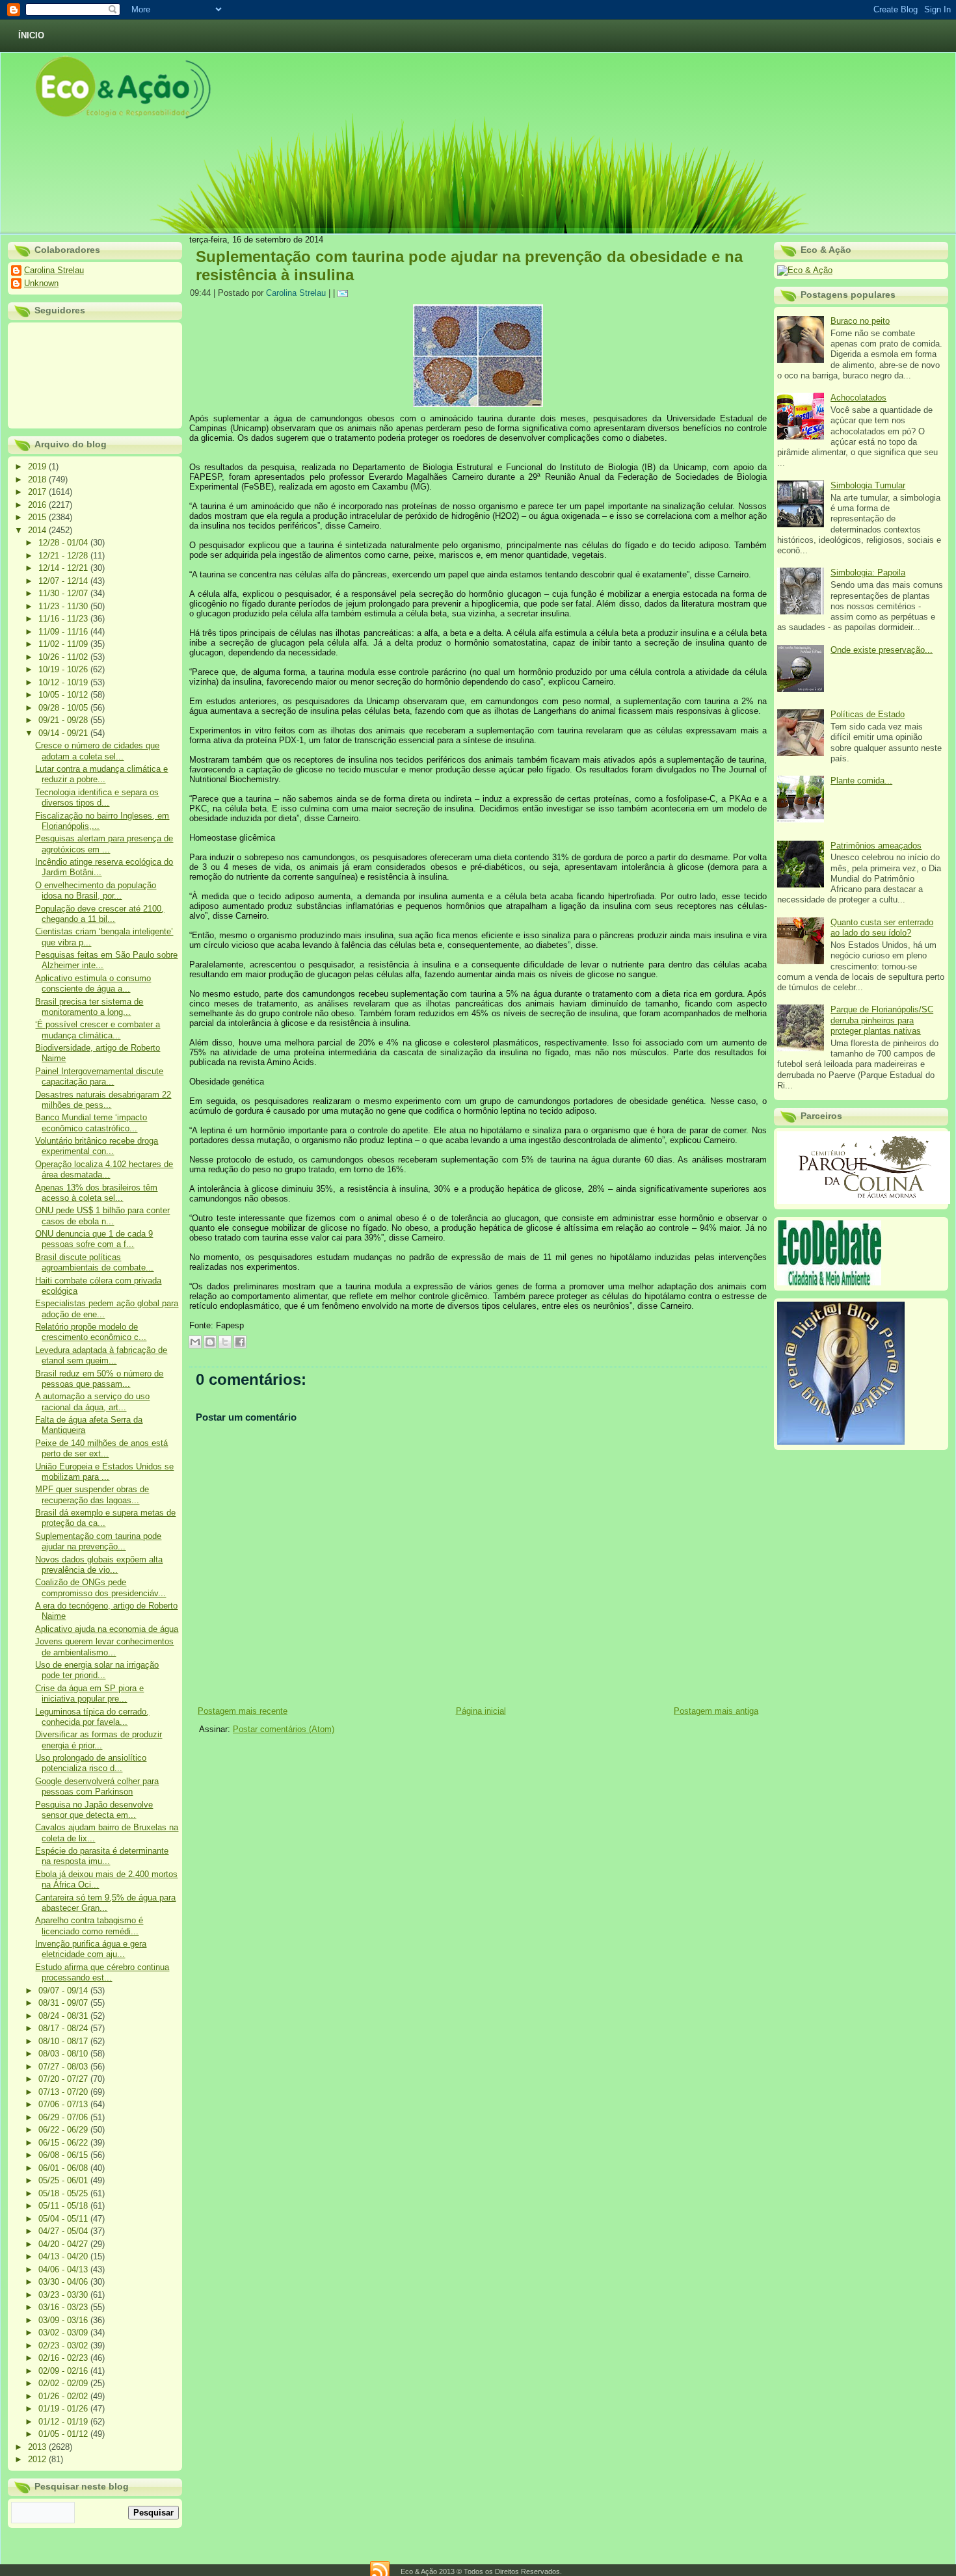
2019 (38, 467)
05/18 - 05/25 (64, 2193)
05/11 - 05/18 (64, 2206)
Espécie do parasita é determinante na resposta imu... (102, 1856)
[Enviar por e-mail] (195, 1342)
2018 (38, 480)
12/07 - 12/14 (64, 581)
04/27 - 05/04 (64, 2231)
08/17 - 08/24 (64, 2028)
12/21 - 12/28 (64, 556)
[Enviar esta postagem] (345, 293)
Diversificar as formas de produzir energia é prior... (99, 1740)
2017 (38, 492)
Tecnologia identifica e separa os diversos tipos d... (97, 797)
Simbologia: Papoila (868, 572)
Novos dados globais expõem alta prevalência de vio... (99, 1565)
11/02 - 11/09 (64, 644)
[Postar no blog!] (210, 1342)
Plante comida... (861, 781)
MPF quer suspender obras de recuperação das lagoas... (92, 1494)
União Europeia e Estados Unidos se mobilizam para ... (104, 1472)
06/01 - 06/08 (64, 2168)
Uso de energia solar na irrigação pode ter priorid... (97, 1670)
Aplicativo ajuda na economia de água (107, 1629)
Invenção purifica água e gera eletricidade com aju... (91, 1949)
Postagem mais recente (243, 1711)
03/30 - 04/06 (64, 2282)
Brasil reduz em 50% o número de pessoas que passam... (99, 1379)
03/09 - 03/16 (64, 2320)
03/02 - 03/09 (64, 2333)
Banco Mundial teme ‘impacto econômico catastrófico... (91, 1123)
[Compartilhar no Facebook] (240, 1342)
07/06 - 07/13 (64, 2104)
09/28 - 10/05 (64, 708)
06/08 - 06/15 (64, 2155)
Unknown (41, 283)
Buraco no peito (860, 321)
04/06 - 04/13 (64, 2269)
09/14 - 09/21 (64, 733)
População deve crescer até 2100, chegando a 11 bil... (100, 914)
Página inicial (481, 1711)
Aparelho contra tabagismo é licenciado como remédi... (89, 1925)
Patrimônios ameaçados (876, 846)
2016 (38, 505)
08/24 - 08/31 (64, 2016)
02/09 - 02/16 (64, 2371)
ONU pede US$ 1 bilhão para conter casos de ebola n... (102, 1216)
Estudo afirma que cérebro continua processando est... (102, 1972)
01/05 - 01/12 (64, 2434)
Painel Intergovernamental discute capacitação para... (99, 1076)
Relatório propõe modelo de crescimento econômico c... (91, 1332)
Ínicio (31, 35)
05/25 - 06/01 (64, 2180)
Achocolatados (858, 398)
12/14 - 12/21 (64, 568)
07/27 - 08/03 (64, 2067)
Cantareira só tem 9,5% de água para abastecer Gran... (105, 1903)
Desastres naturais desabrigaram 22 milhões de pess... (103, 1100)
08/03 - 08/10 (64, 2054)
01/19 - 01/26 (64, 2409)
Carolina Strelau (54, 270)
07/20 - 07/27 (64, 2079)
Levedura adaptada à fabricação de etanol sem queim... (101, 1355)
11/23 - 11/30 (64, 606)
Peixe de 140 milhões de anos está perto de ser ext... (101, 1448)
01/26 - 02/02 (64, 2396)
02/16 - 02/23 (64, 2358)
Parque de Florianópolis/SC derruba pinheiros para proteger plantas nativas (882, 1020)
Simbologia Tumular (868, 485)
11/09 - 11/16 (64, 632)
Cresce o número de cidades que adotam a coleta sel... (97, 751)
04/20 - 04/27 (64, 2244)
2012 (38, 2459)
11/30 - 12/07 (64, 593)
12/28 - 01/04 (64, 543)
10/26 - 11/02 (64, 657)
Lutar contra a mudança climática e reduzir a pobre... (101, 774)
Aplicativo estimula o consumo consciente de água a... (93, 983)
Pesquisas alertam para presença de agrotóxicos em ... (104, 844)
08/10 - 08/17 (64, 2041)
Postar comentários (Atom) (284, 1729)
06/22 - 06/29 (64, 2130)
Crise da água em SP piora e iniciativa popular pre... (89, 1693)
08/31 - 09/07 (64, 2003)
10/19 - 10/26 (64, 669)
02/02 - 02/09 (64, 2383)
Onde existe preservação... (882, 650)
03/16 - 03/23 (64, 2307)
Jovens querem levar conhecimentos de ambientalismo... (104, 1647)
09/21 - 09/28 (64, 720)
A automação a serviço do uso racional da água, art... (92, 1401)
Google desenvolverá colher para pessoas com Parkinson (97, 1786)
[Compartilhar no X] (225, 1342)
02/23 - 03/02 (64, 2346)
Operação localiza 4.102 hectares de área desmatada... (104, 1169)
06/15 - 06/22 (64, 2143)
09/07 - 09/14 (64, 1991)
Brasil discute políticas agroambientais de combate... (94, 1262)
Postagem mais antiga (716, 1711)
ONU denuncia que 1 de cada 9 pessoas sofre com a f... (94, 1239)
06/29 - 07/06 (64, 2117)
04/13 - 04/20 (64, 2256)
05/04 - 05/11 (64, 2219)
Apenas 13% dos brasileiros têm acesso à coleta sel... (96, 1193)
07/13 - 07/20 (64, 2092)
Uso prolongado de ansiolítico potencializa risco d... (91, 1763)
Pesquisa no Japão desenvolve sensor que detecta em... (94, 1810)
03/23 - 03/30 (64, 2295)
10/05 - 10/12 (64, 695)
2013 (38, 2447)
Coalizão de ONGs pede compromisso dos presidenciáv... (100, 1587)
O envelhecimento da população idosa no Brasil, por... (96, 890)
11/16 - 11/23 (64, 619)
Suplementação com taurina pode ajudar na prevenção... (98, 1541)
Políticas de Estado (868, 714)
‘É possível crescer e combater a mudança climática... (98, 1030)
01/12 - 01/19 (64, 2422)
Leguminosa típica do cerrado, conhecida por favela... (92, 1717)
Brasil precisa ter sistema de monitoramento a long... (89, 1007)
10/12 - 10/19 (64, 682)
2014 (38, 530)
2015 (38, 517)
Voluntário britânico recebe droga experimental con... (97, 1146)
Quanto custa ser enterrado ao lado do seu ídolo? (882, 927)
